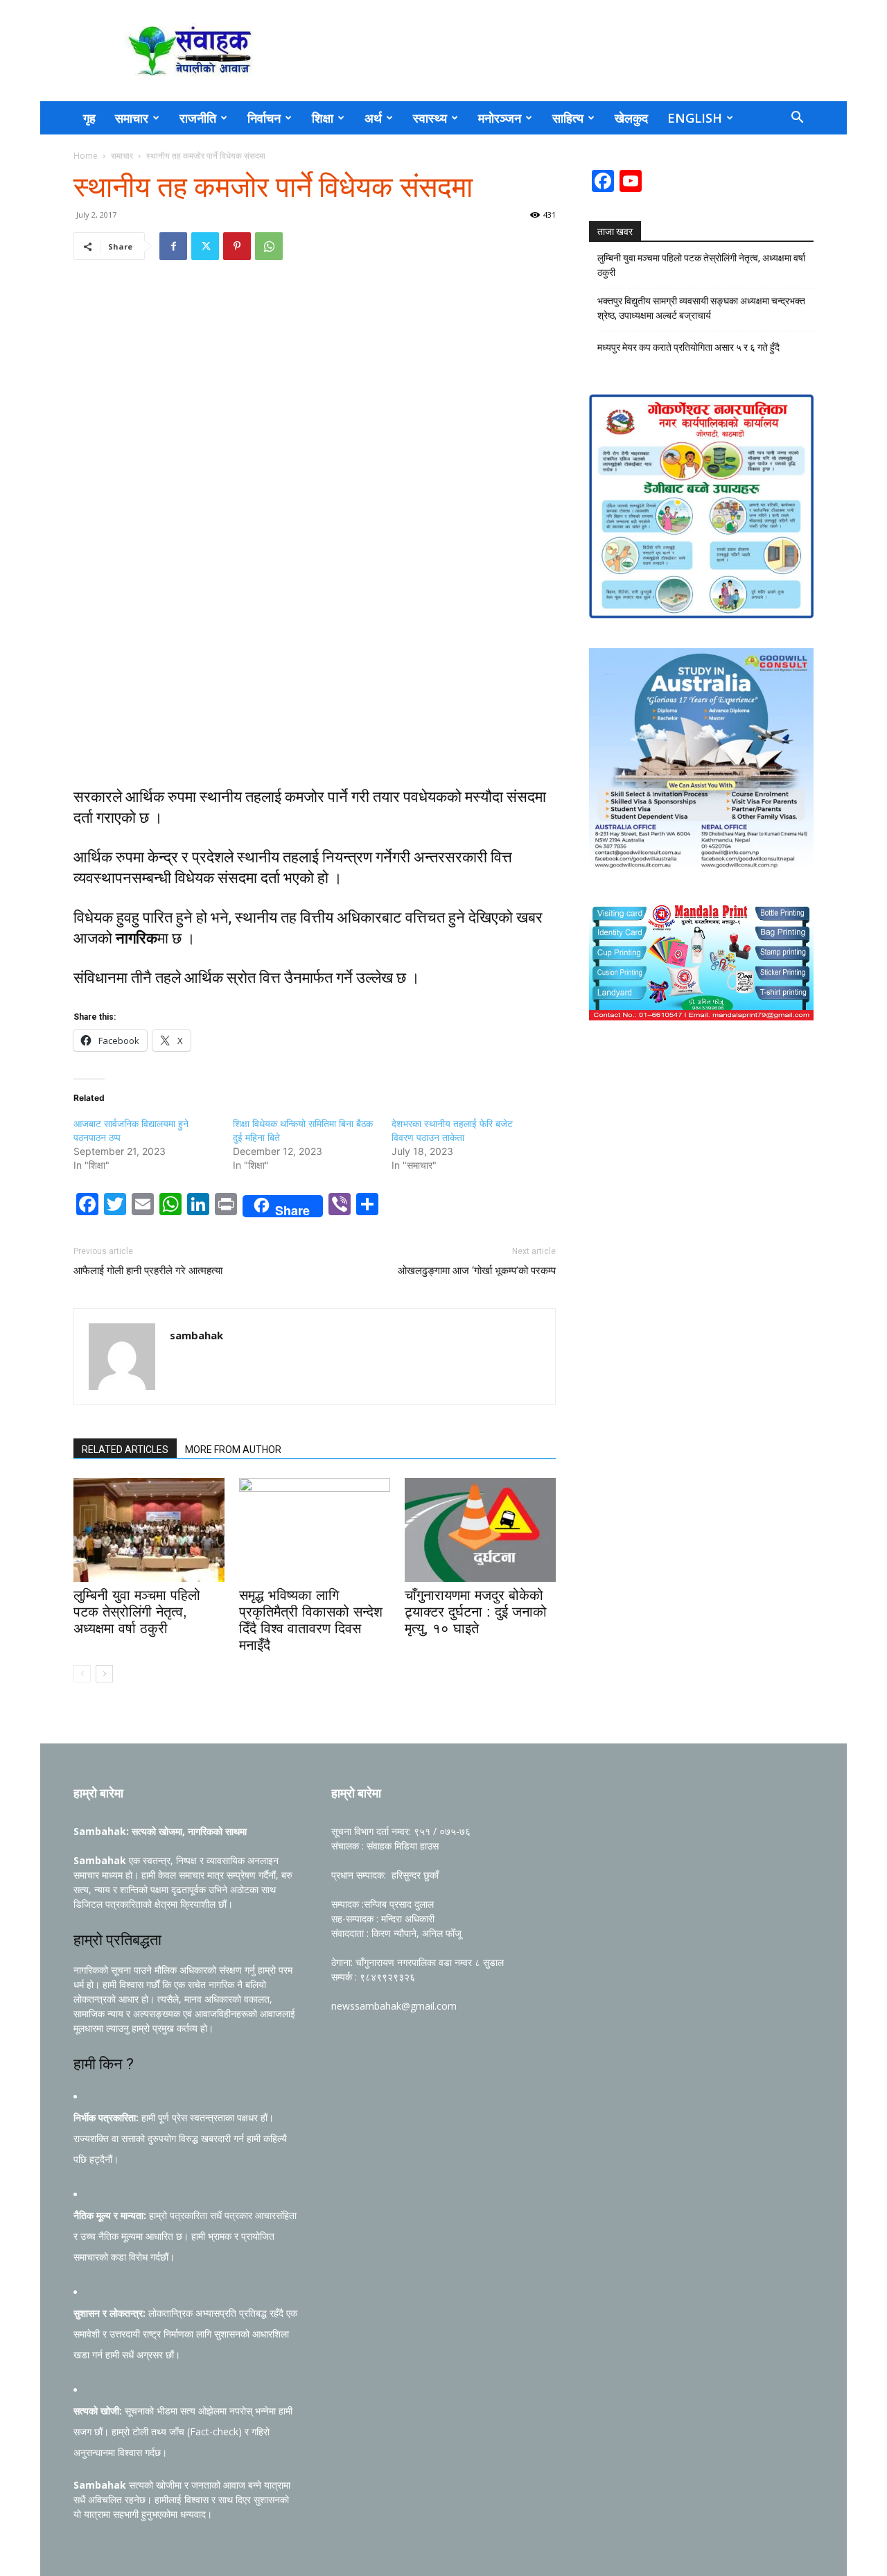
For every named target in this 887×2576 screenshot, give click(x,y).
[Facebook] (173, 246)
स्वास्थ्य (430, 118)
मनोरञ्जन (500, 118)
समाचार (132, 118)
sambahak (196, 1335)
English (695, 118)
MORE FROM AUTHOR (233, 1450)
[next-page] (104, 1674)
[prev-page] (82, 1674)
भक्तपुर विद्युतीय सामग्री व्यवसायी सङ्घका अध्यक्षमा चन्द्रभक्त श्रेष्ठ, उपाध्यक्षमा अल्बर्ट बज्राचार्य (701, 308)
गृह (89, 118)
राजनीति (198, 118)
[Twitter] (205, 246)
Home (86, 156)
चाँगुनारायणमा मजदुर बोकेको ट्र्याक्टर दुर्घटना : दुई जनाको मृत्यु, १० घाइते (476, 1612)
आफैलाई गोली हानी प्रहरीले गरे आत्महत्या (148, 1271)
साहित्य (568, 118)
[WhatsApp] (269, 246)
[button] (797, 119)
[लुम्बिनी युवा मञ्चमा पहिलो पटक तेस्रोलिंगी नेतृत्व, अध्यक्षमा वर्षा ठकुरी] (149, 1530)
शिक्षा (323, 118)
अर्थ (373, 118)
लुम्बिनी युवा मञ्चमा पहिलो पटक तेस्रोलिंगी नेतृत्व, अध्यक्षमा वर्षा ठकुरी (137, 1612)
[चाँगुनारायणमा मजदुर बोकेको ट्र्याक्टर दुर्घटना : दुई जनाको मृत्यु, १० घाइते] (480, 1530)
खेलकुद (631, 118)
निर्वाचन (264, 118)
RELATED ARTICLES (125, 1450)
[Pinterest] (237, 246)
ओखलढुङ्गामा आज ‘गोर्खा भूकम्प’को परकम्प (477, 1271)
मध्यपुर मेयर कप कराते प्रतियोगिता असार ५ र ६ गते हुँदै (688, 347)
